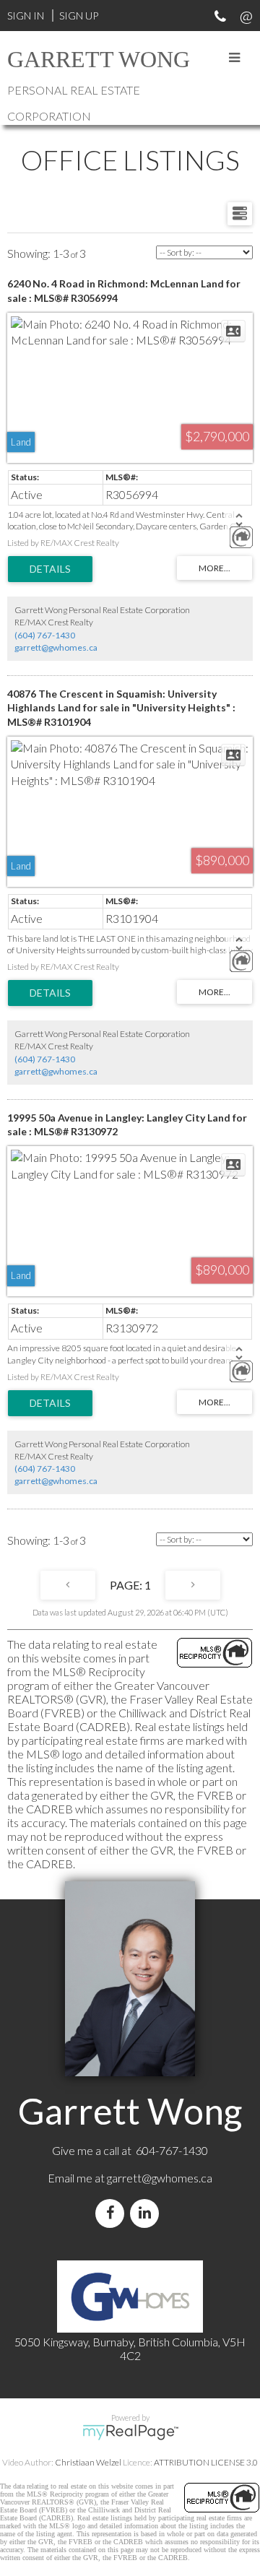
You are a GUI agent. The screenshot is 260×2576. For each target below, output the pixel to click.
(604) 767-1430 (45, 635)
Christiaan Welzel (88, 2462)
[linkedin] (147, 2213)
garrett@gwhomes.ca (56, 647)
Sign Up (79, 16)
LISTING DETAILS (50, 569)
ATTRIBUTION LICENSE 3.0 (206, 2462)
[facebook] (113, 2213)
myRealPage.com (130, 2432)
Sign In (26, 16)
